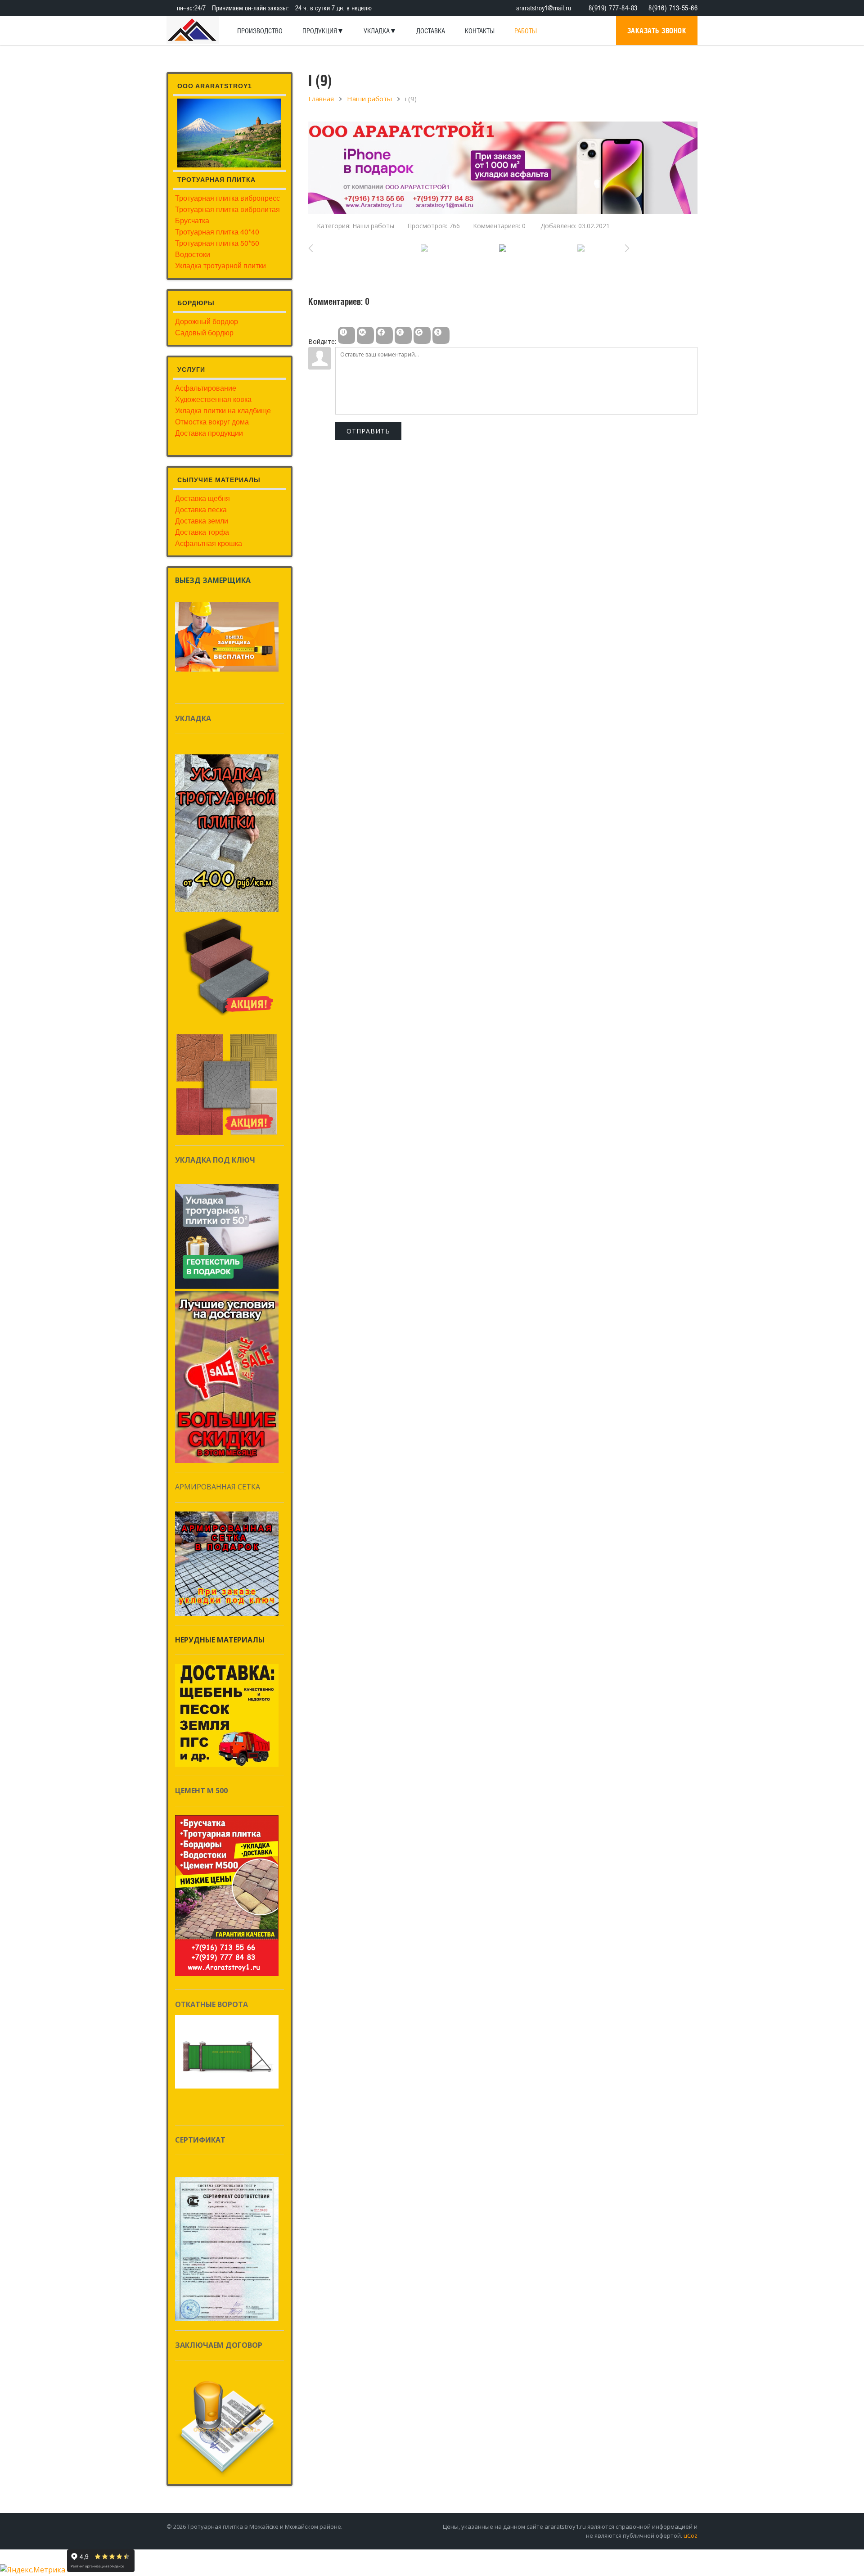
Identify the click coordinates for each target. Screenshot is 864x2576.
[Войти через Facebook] (384, 335)
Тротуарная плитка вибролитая (227, 209)
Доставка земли (202, 521)
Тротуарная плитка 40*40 (217, 232)
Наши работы (369, 99)
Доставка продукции (209, 433)
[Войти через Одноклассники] (441, 335)
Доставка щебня (202, 498)
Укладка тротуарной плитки (220, 265)
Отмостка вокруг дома (212, 422)
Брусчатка (192, 220)
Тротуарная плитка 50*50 (217, 243)
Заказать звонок (657, 31)
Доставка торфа (202, 532)
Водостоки (193, 254)
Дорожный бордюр (207, 321)
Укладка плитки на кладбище (223, 410)
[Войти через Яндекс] (403, 335)
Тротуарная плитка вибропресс (227, 198)
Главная (321, 99)
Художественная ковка (213, 399)
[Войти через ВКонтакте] (365, 335)
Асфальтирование (206, 388)
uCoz (691, 2535)
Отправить (368, 431)
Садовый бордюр (204, 332)
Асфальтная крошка (209, 543)
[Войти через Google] (422, 335)
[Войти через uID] (346, 335)
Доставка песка (201, 509)
